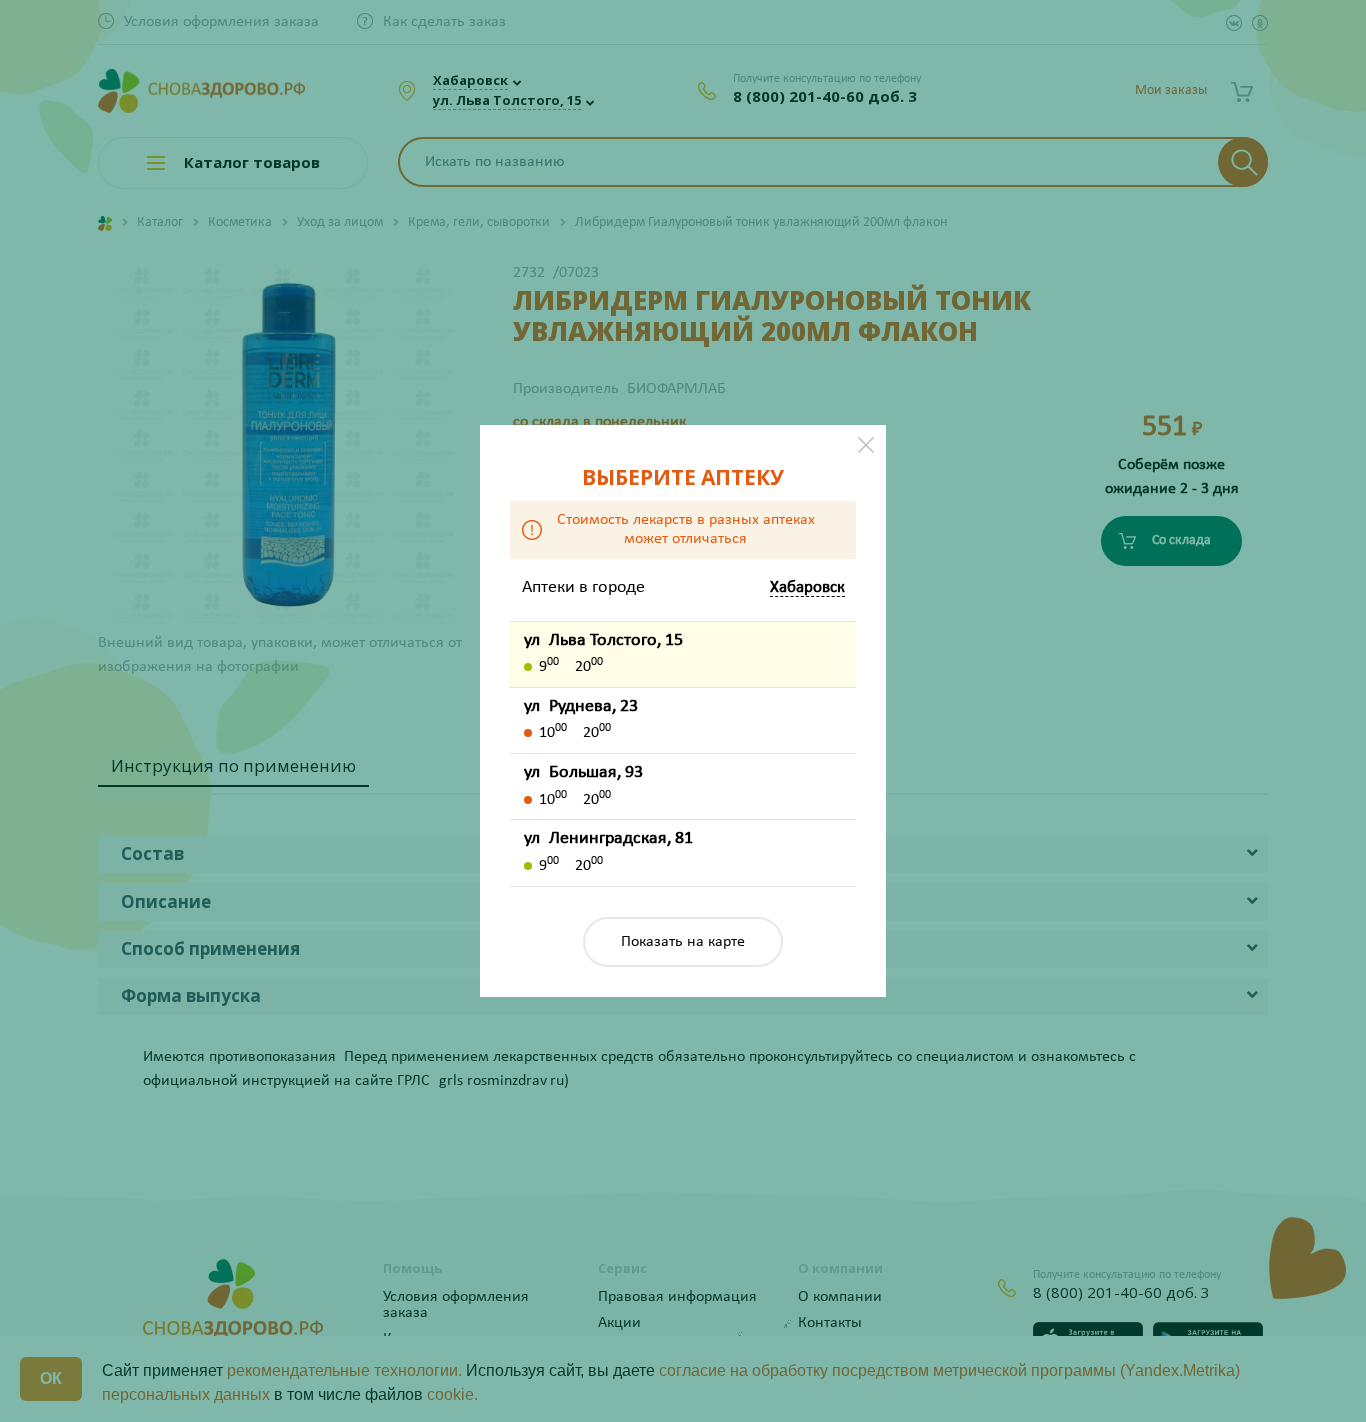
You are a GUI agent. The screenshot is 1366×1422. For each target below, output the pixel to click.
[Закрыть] (866, 445)
